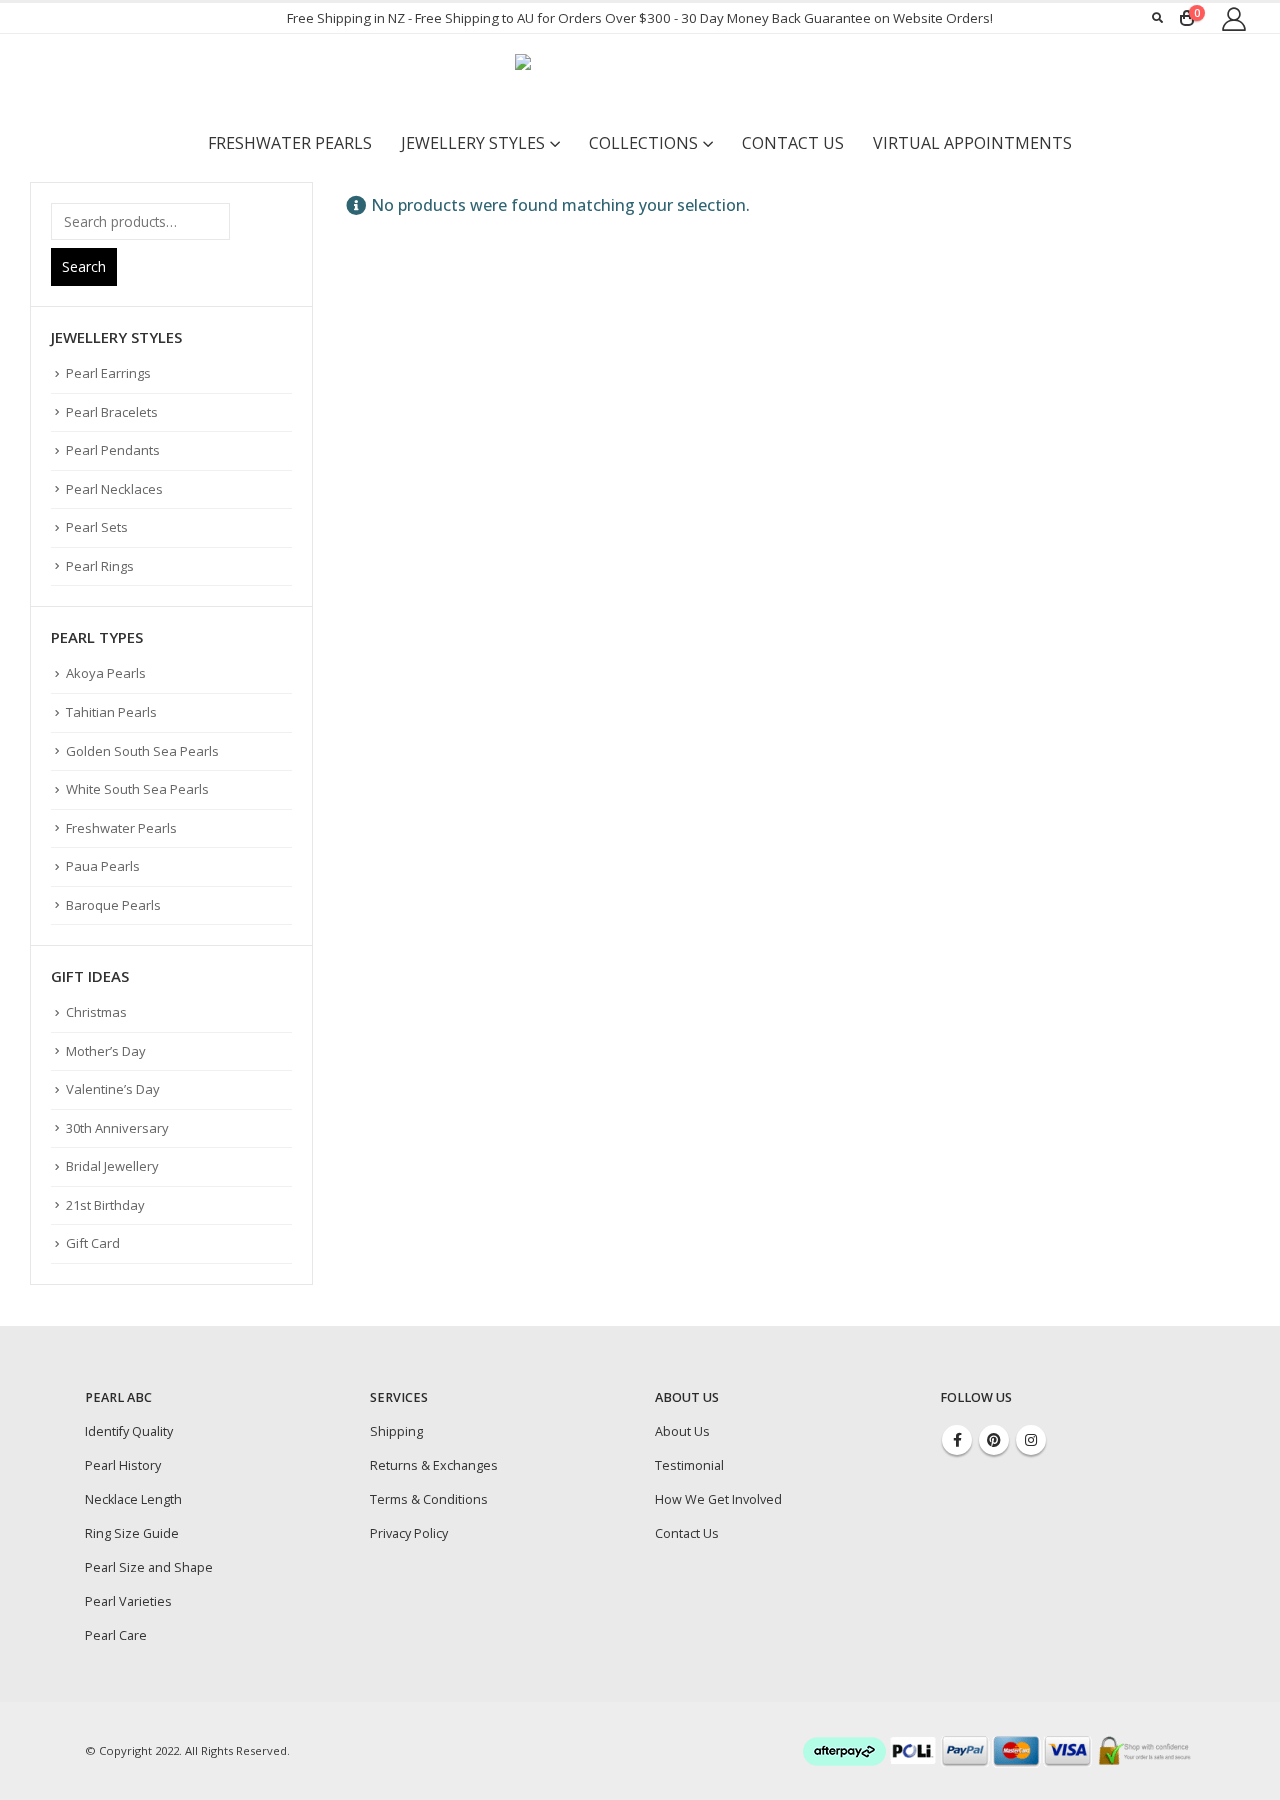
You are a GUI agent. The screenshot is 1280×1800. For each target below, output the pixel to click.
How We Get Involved (718, 1499)
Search (84, 266)
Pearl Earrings (108, 373)
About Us (682, 1431)
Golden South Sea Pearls (142, 751)
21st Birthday (105, 1205)
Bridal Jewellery (112, 1166)
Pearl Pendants (113, 450)
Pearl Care (116, 1635)
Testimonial (689, 1465)
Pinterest (994, 1440)
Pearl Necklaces (114, 489)
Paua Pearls (103, 866)
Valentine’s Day (113, 1089)
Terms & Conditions (429, 1499)
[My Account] (1233, 18)
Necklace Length (133, 1499)
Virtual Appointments (972, 143)
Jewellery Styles (473, 143)
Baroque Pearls (113, 905)
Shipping (396, 1431)
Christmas (96, 1012)
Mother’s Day (106, 1051)
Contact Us (793, 143)
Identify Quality (129, 1431)
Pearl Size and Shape (149, 1567)
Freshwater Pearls (290, 143)
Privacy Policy (409, 1533)
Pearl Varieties (128, 1601)
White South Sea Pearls (137, 789)
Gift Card (93, 1243)
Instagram (1031, 1440)
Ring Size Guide (132, 1533)
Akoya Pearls (106, 673)
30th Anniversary (117, 1128)
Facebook (957, 1440)
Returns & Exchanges (434, 1465)
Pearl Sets (97, 527)
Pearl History (123, 1465)
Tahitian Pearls (111, 712)
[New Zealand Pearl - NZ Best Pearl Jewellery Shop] (640, 79)
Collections (643, 143)
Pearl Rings (100, 566)
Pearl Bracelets (112, 412)
